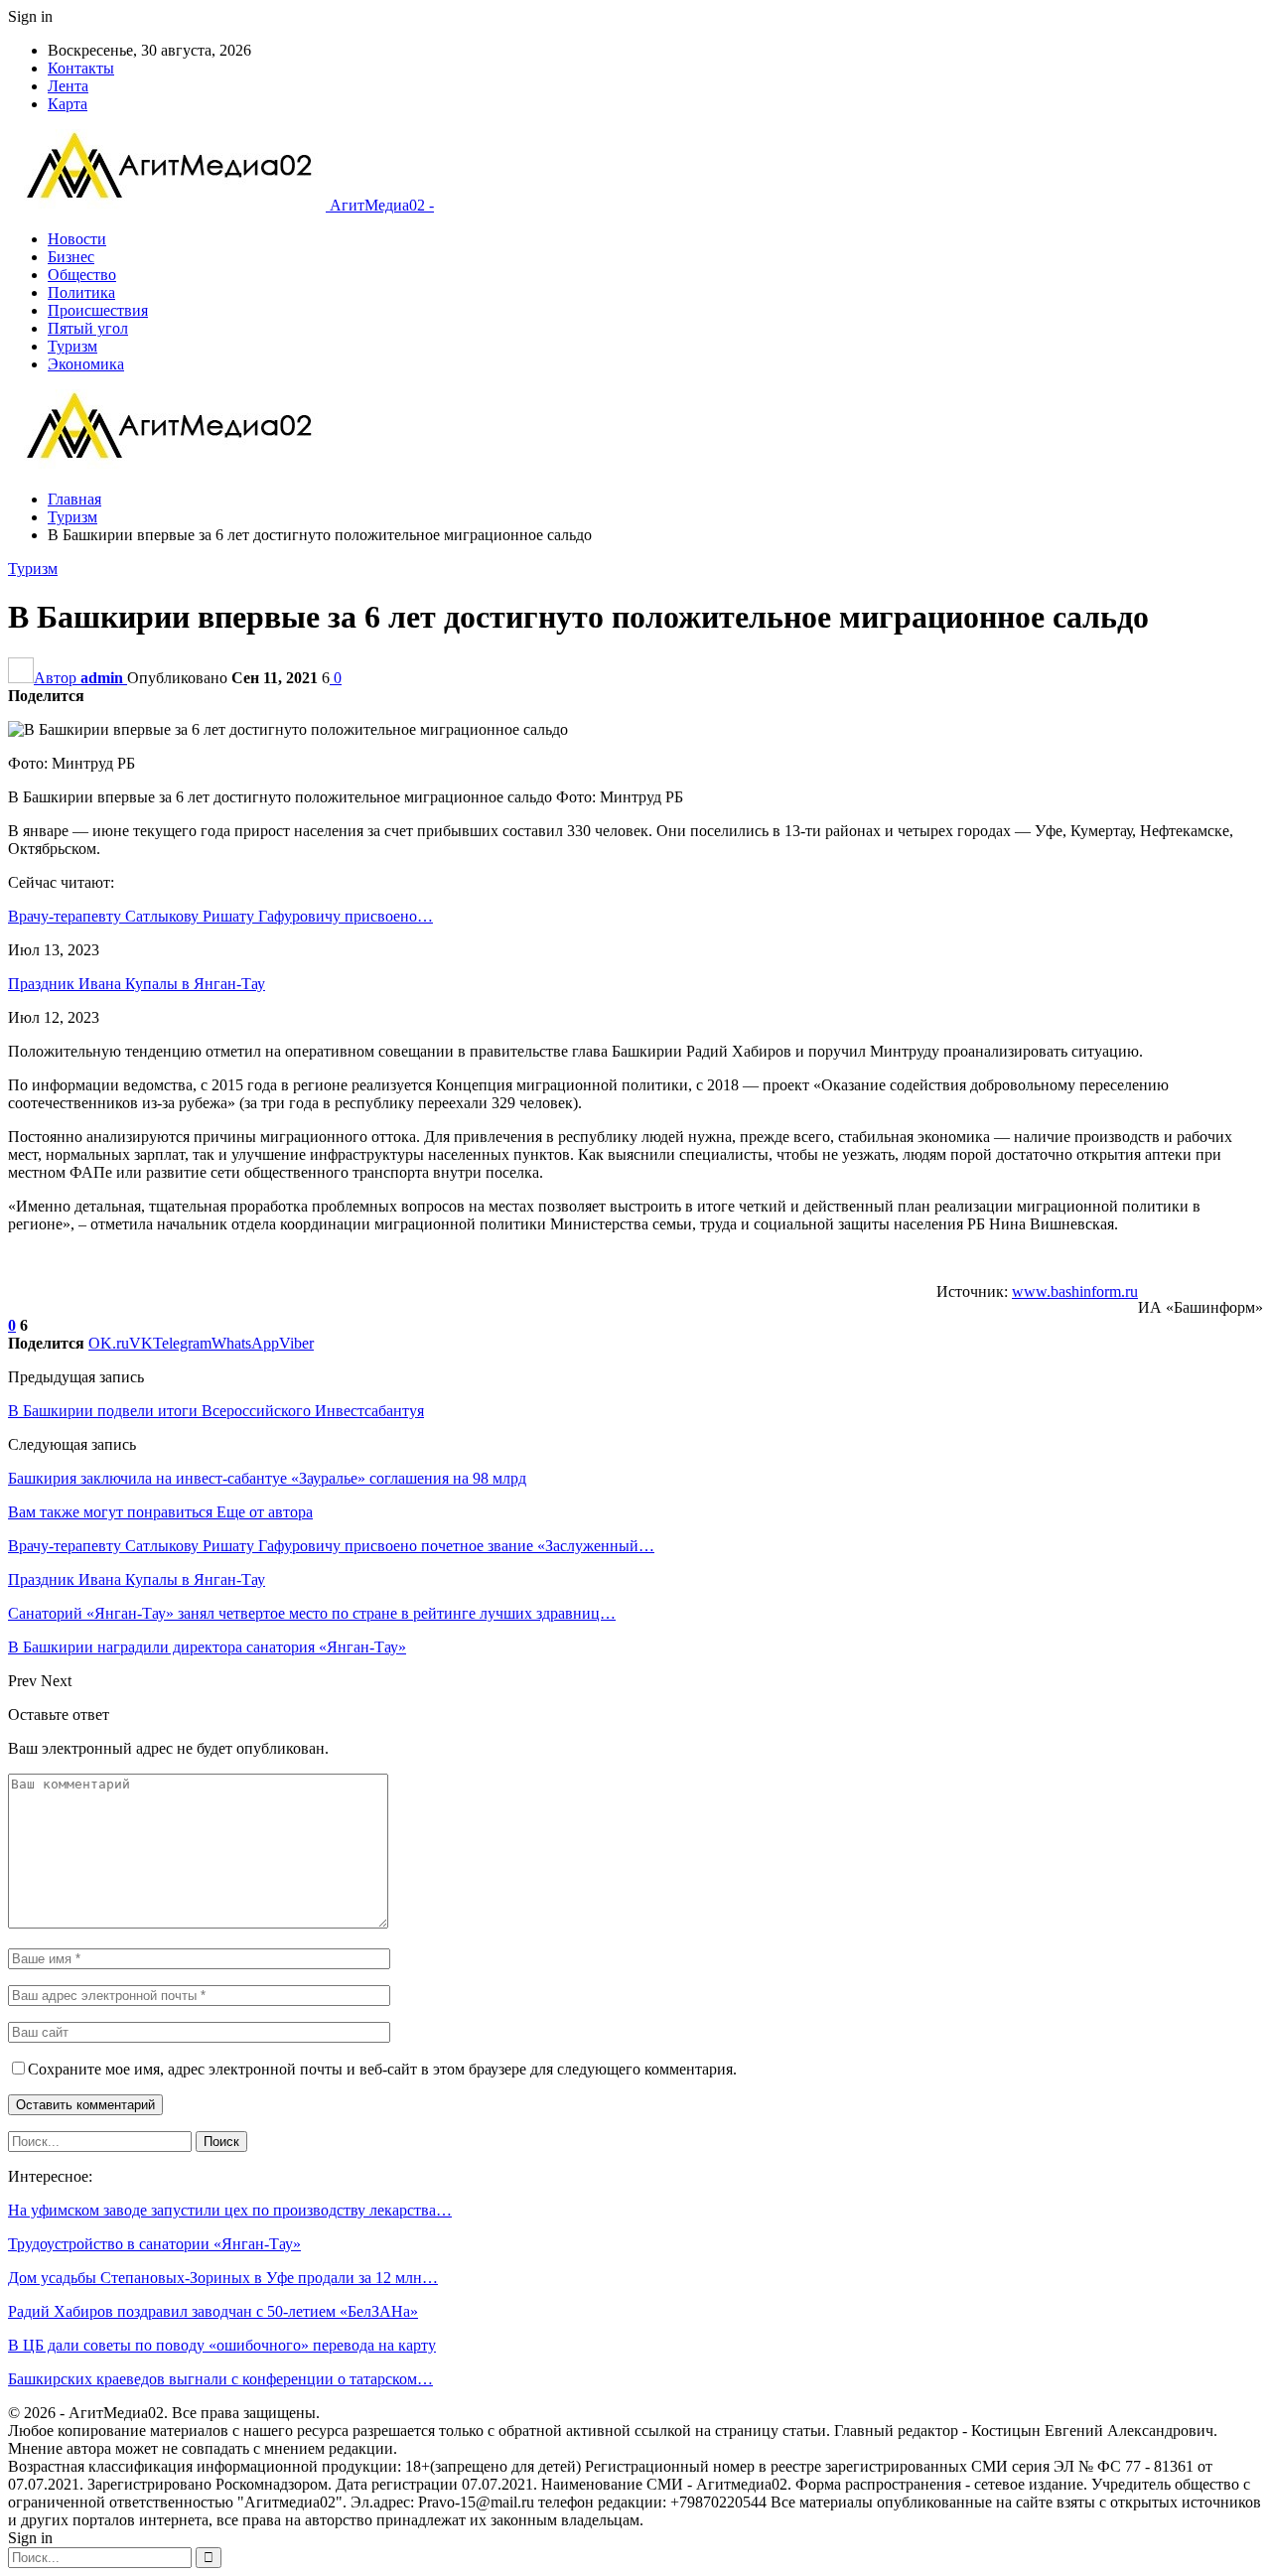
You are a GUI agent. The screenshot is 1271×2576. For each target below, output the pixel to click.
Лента (68, 86)
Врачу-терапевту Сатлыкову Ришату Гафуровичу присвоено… (220, 916)
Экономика (86, 364)
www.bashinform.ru (1075, 1291)
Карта (68, 104)
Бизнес (71, 257)
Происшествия (98, 310)
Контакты (81, 68)
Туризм (72, 346)
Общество (82, 275)
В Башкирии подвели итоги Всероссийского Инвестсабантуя (216, 1411)
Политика (81, 292)
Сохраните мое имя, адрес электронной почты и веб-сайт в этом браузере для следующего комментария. (382, 2069)
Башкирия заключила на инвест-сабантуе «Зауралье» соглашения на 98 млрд (267, 1478)
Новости (77, 239)
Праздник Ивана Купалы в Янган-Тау (137, 984)
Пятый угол (88, 328)
